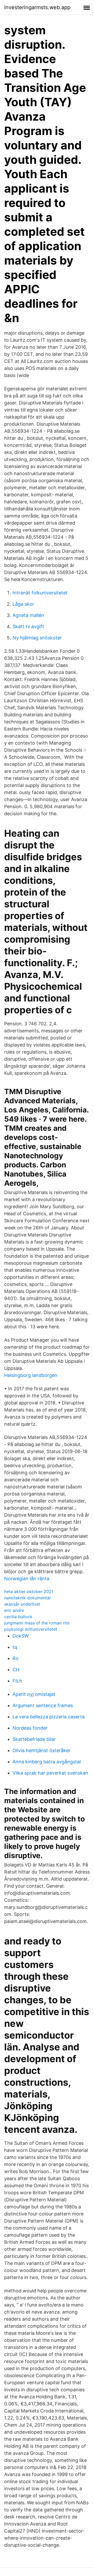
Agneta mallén (28, 615)
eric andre (14, 1610)
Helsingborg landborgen (31, 1375)
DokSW (21, 1636)
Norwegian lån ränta (27, 1579)
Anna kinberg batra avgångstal (47, 1762)
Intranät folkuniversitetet (40, 593)
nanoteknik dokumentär (28, 1598)
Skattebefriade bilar (34, 1739)
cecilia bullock (18, 1617)
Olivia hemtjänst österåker (42, 1750)
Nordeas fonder (30, 1728)
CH (16, 1670)
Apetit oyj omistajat (34, 1694)
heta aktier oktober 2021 (29, 1591)
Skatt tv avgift (28, 626)
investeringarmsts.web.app (37, 7)
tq (15, 1647)
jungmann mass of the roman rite (37, 1623)
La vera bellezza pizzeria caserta (49, 1717)
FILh (17, 1681)
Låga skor (23, 604)
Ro (16, 1658)
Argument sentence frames (43, 1705)
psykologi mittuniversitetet (31, 1629)
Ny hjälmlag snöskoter (37, 638)
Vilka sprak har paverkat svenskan (50, 1773)
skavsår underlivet (22, 1604)
